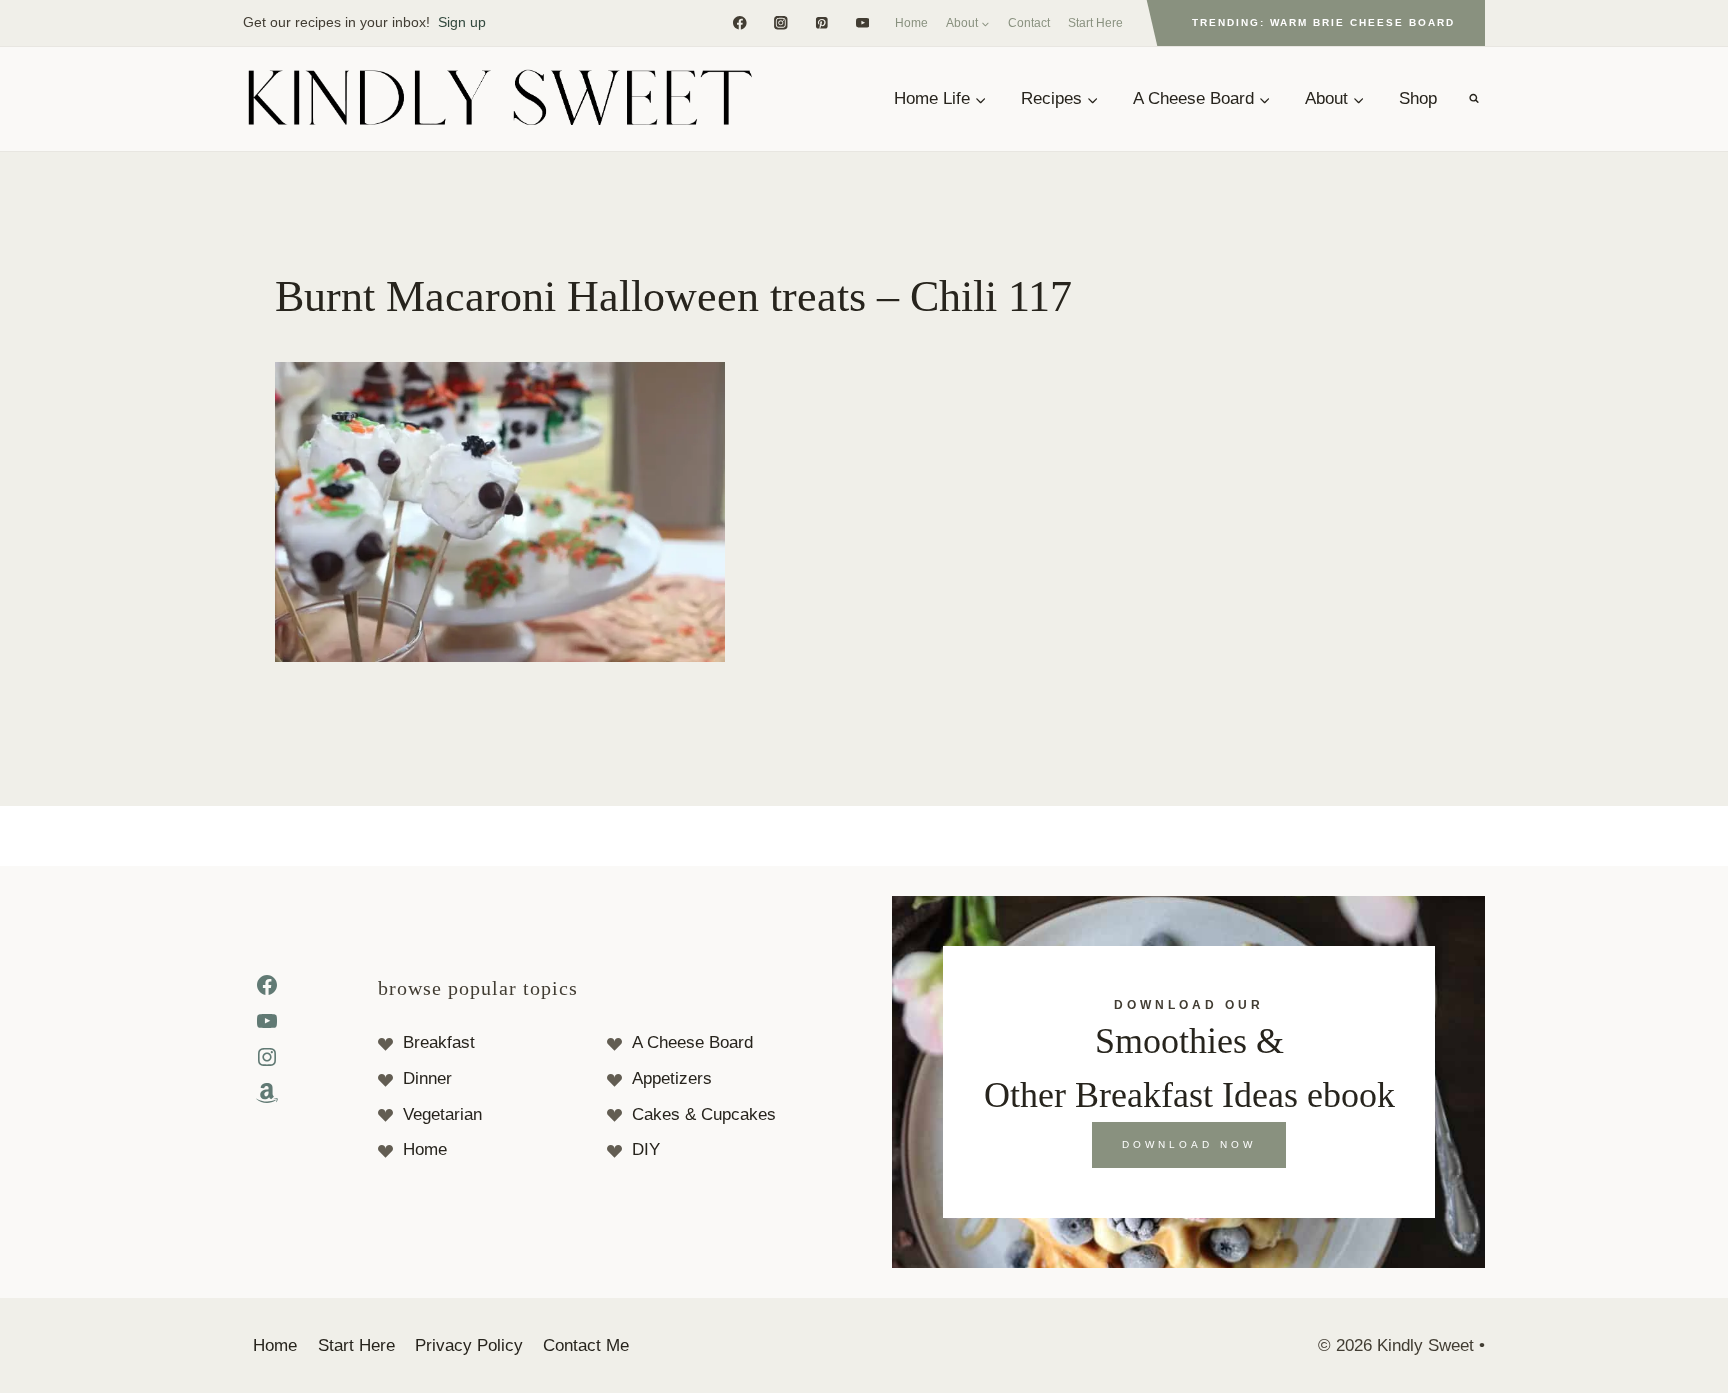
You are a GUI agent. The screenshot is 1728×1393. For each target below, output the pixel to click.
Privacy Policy (469, 1345)
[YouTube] (862, 22)
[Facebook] (739, 22)
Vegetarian (442, 1114)
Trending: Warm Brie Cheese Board (1323, 22)
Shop (1418, 98)
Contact (1029, 23)
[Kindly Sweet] (499, 99)
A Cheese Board (692, 1042)
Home (911, 23)
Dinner (427, 1078)
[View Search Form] (1474, 99)
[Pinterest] (821, 22)
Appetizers (672, 1078)
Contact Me (586, 1345)
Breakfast (439, 1042)
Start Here (1095, 23)
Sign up (462, 22)
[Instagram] (780, 22)
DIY (646, 1149)
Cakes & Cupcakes (704, 1114)
